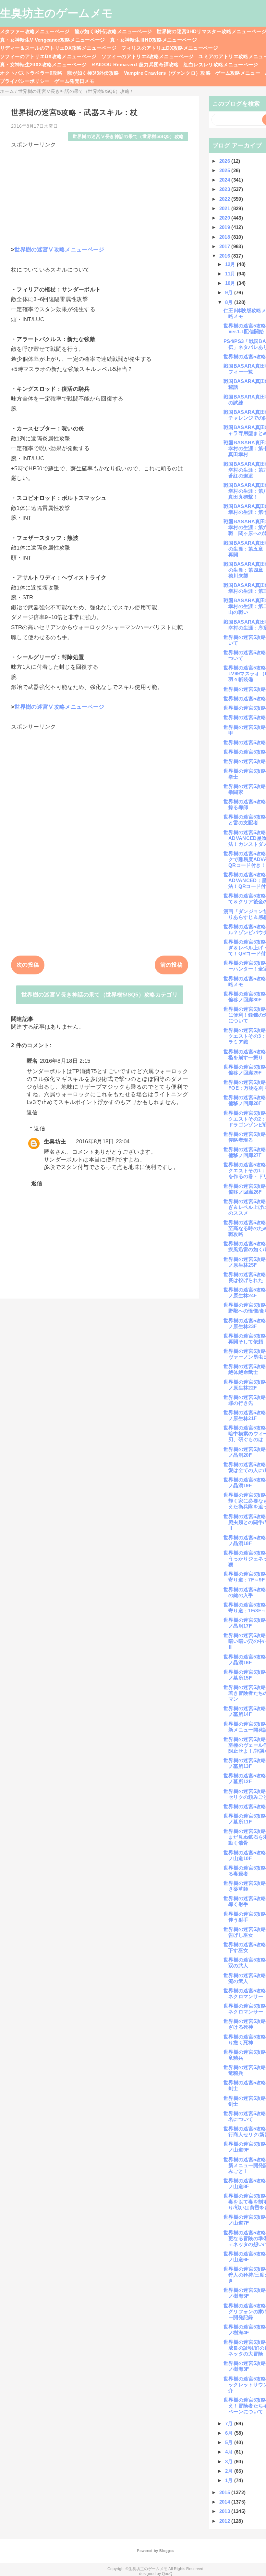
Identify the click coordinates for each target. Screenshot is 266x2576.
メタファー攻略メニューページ (35, 31)
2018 (225, 237)
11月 (231, 274)
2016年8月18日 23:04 (103, 1142)
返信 (32, 1113)
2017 (225, 246)
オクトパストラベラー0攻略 (31, 73)
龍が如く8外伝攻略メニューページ (113, 31)
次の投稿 (28, 965)
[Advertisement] (100, 194)
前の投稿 (171, 965)
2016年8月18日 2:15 (65, 1061)
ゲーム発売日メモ (74, 81)
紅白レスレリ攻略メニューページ (221, 64)
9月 (230, 292)
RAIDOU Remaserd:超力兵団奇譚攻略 (135, 64)
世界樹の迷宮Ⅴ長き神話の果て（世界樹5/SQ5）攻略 (128, 137)
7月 (230, 2424)
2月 (230, 2471)
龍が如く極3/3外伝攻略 (93, 73)
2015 (225, 2492)
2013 (225, 2511)
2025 (225, 170)
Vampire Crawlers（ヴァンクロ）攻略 (167, 73)
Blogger (166, 2551)
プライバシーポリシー (25, 81)
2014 (225, 2502)
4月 (230, 2452)
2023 (225, 189)
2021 (225, 208)
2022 (225, 199)
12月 (231, 264)
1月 (230, 2480)
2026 (225, 161)
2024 (225, 180)
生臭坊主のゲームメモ (56, 13)
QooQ (167, 2574)
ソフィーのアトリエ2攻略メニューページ (148, 56)
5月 (230, 2442)
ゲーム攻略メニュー (238, 73)
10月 (231, 283)
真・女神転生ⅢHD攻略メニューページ (153, 40)
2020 (225, 218)
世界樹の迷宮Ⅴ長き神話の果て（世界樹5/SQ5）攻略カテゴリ (100, 995)
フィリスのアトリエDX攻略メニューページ (170, 48)
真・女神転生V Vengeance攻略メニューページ (53, 40)
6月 (230, 2433)
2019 (225, 227)
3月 (230, 2462)
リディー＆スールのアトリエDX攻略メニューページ (58, 48)
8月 (230, 302)
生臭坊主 (55, 1142)
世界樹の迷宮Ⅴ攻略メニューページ (59, 250)
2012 (225, 2521)
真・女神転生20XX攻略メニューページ (43, 64)
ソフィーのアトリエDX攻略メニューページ (48, 56)
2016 (225, 256)
